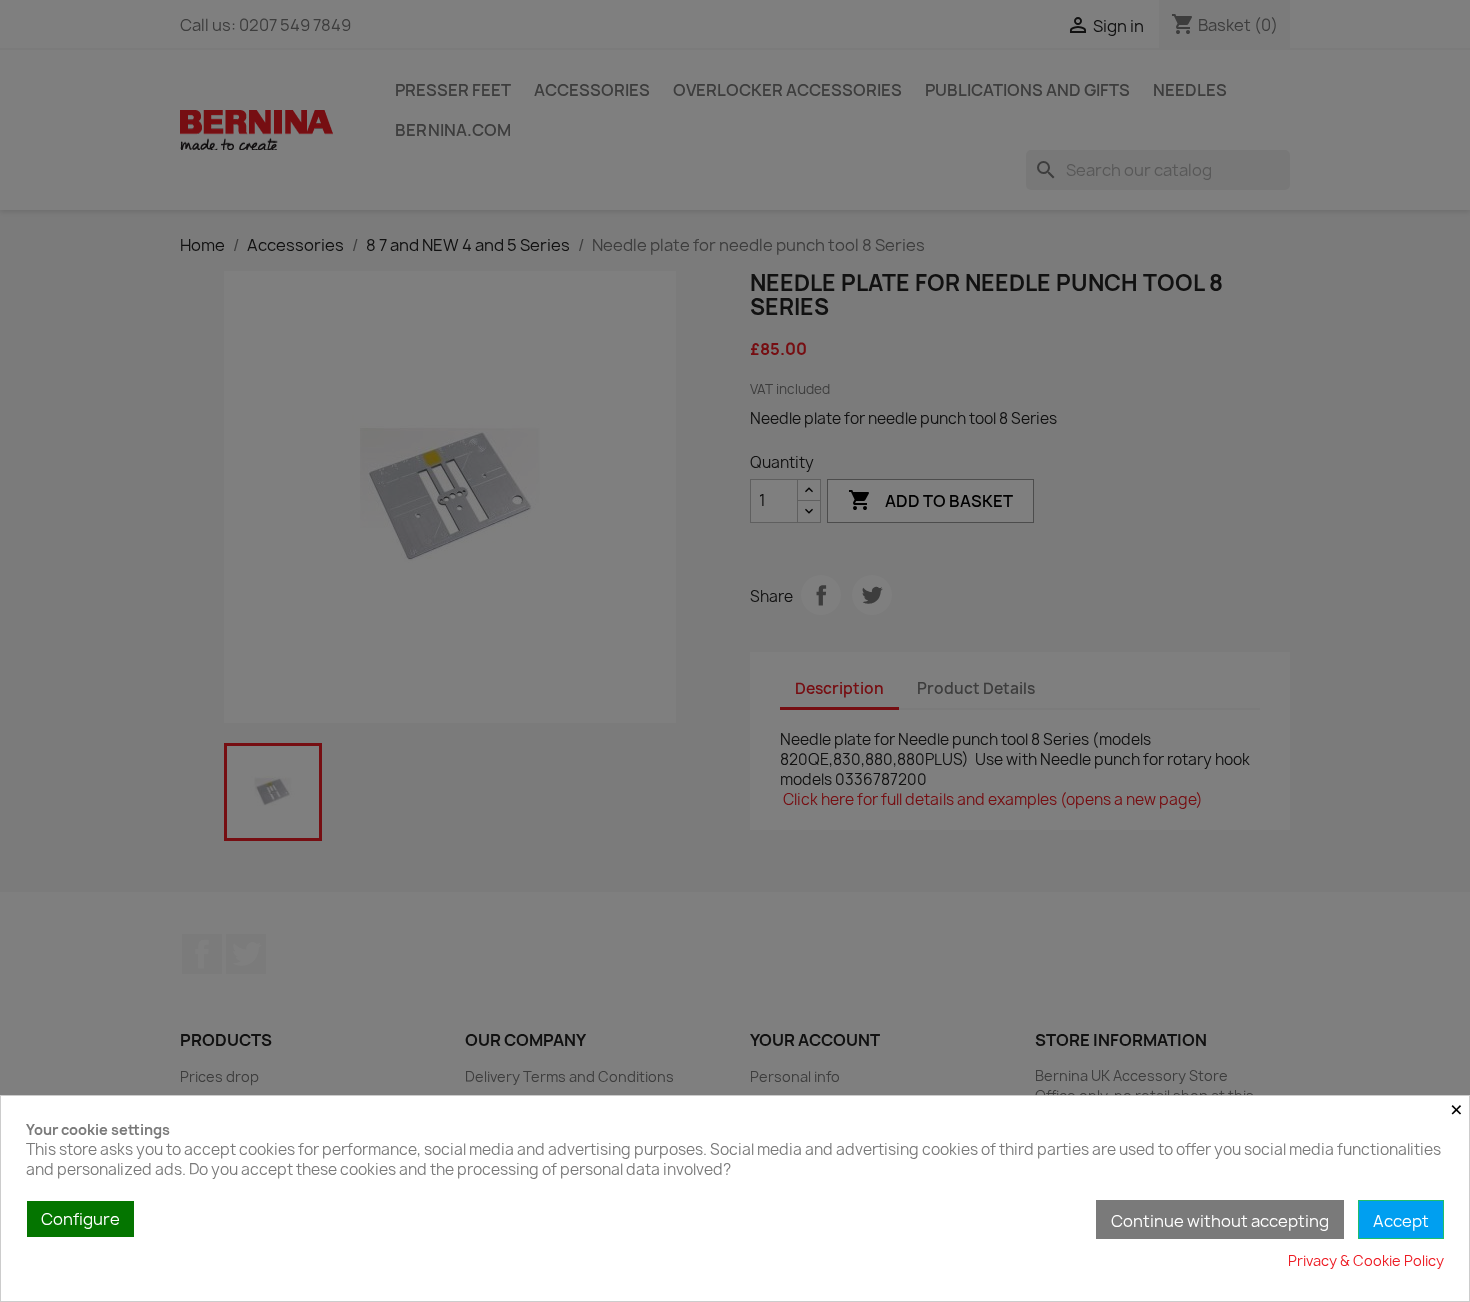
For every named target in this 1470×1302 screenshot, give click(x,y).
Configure (80, 1219)
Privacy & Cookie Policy (1366, 1260)
